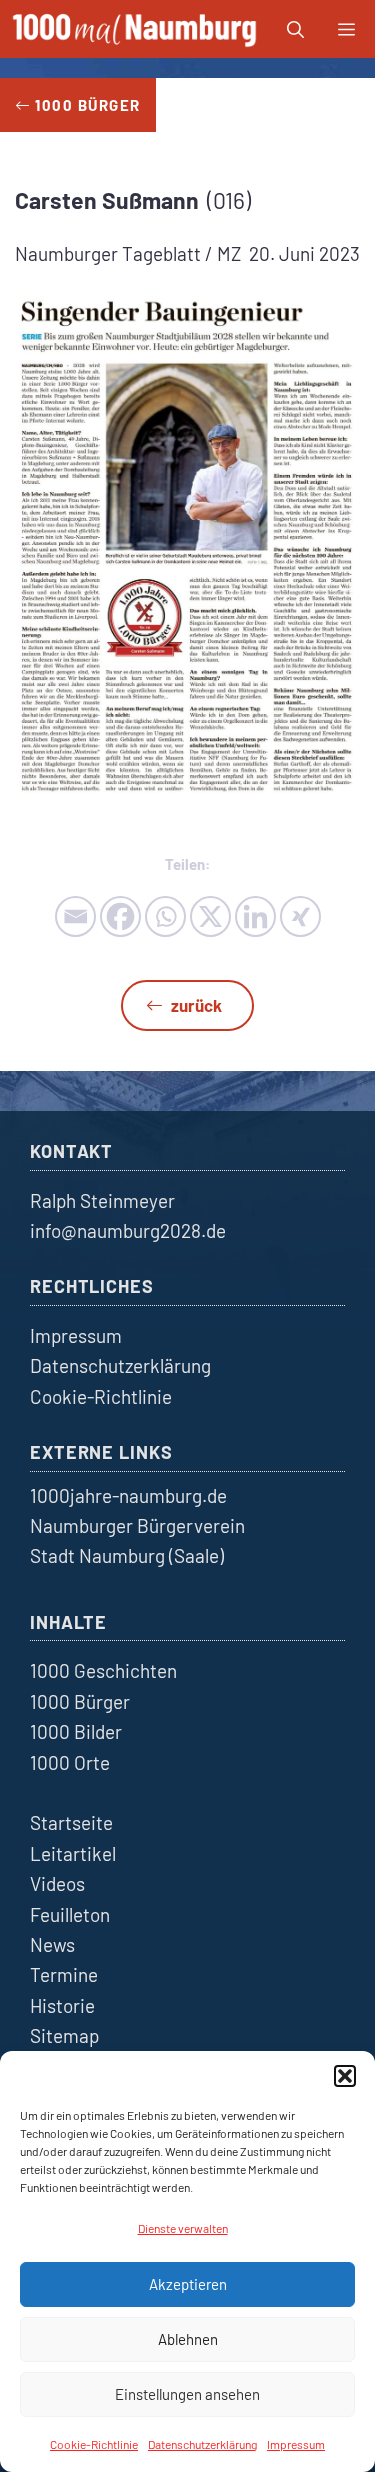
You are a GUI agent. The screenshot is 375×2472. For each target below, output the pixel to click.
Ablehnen (188, 2339)
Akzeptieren (188, 2284)
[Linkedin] (255, 916)
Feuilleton (70, 1914)
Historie (62, 2005)
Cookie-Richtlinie (94, 2444)
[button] (345, 2076)
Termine (64, 1974)
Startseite (71, 1822)
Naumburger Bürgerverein (137, 1525)
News (52, 1944)
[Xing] (300, 916)
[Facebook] (120, 916)
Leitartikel (73, 1853)
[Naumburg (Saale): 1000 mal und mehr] (136, 29)
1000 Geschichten (103, 1670)
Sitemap (64, 2035)
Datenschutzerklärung (202, 2444)
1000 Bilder (76, 1731)
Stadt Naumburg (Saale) (127, 1555)
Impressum (296, 2444)
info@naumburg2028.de (128, 1230)
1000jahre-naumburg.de (128, 1495)
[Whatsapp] (165, 916)
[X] (210, 916)
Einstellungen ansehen (187, 2394)
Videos (57, 1883)
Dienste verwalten (183, 2228)
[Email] (75, 916)
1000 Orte (70, 1762)
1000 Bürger (80, 1701)
